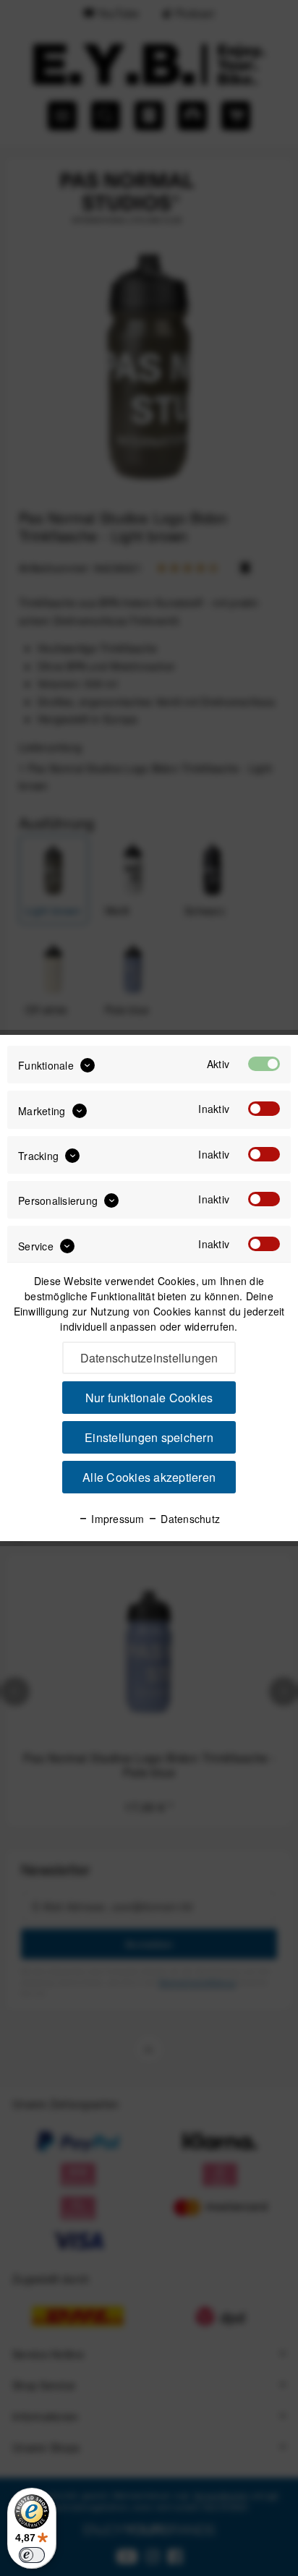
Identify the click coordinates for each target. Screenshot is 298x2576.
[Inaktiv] (264, 1109)
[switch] (32, 2555)
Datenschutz (189, 1519)
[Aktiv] (264, 1064)
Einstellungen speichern (149, 1437)
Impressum (116, 1519)
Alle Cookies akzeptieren (149, 1477)
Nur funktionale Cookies (149, 1398)
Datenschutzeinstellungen (149, 1358)
